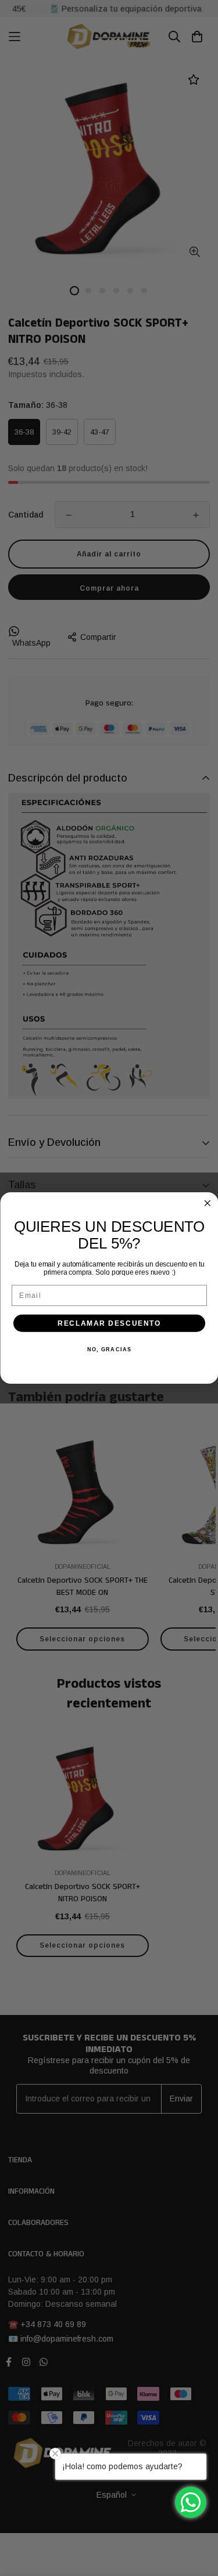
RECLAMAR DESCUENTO (109, 1323)
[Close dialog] (207, 1204)
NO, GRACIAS (109, 1350)
